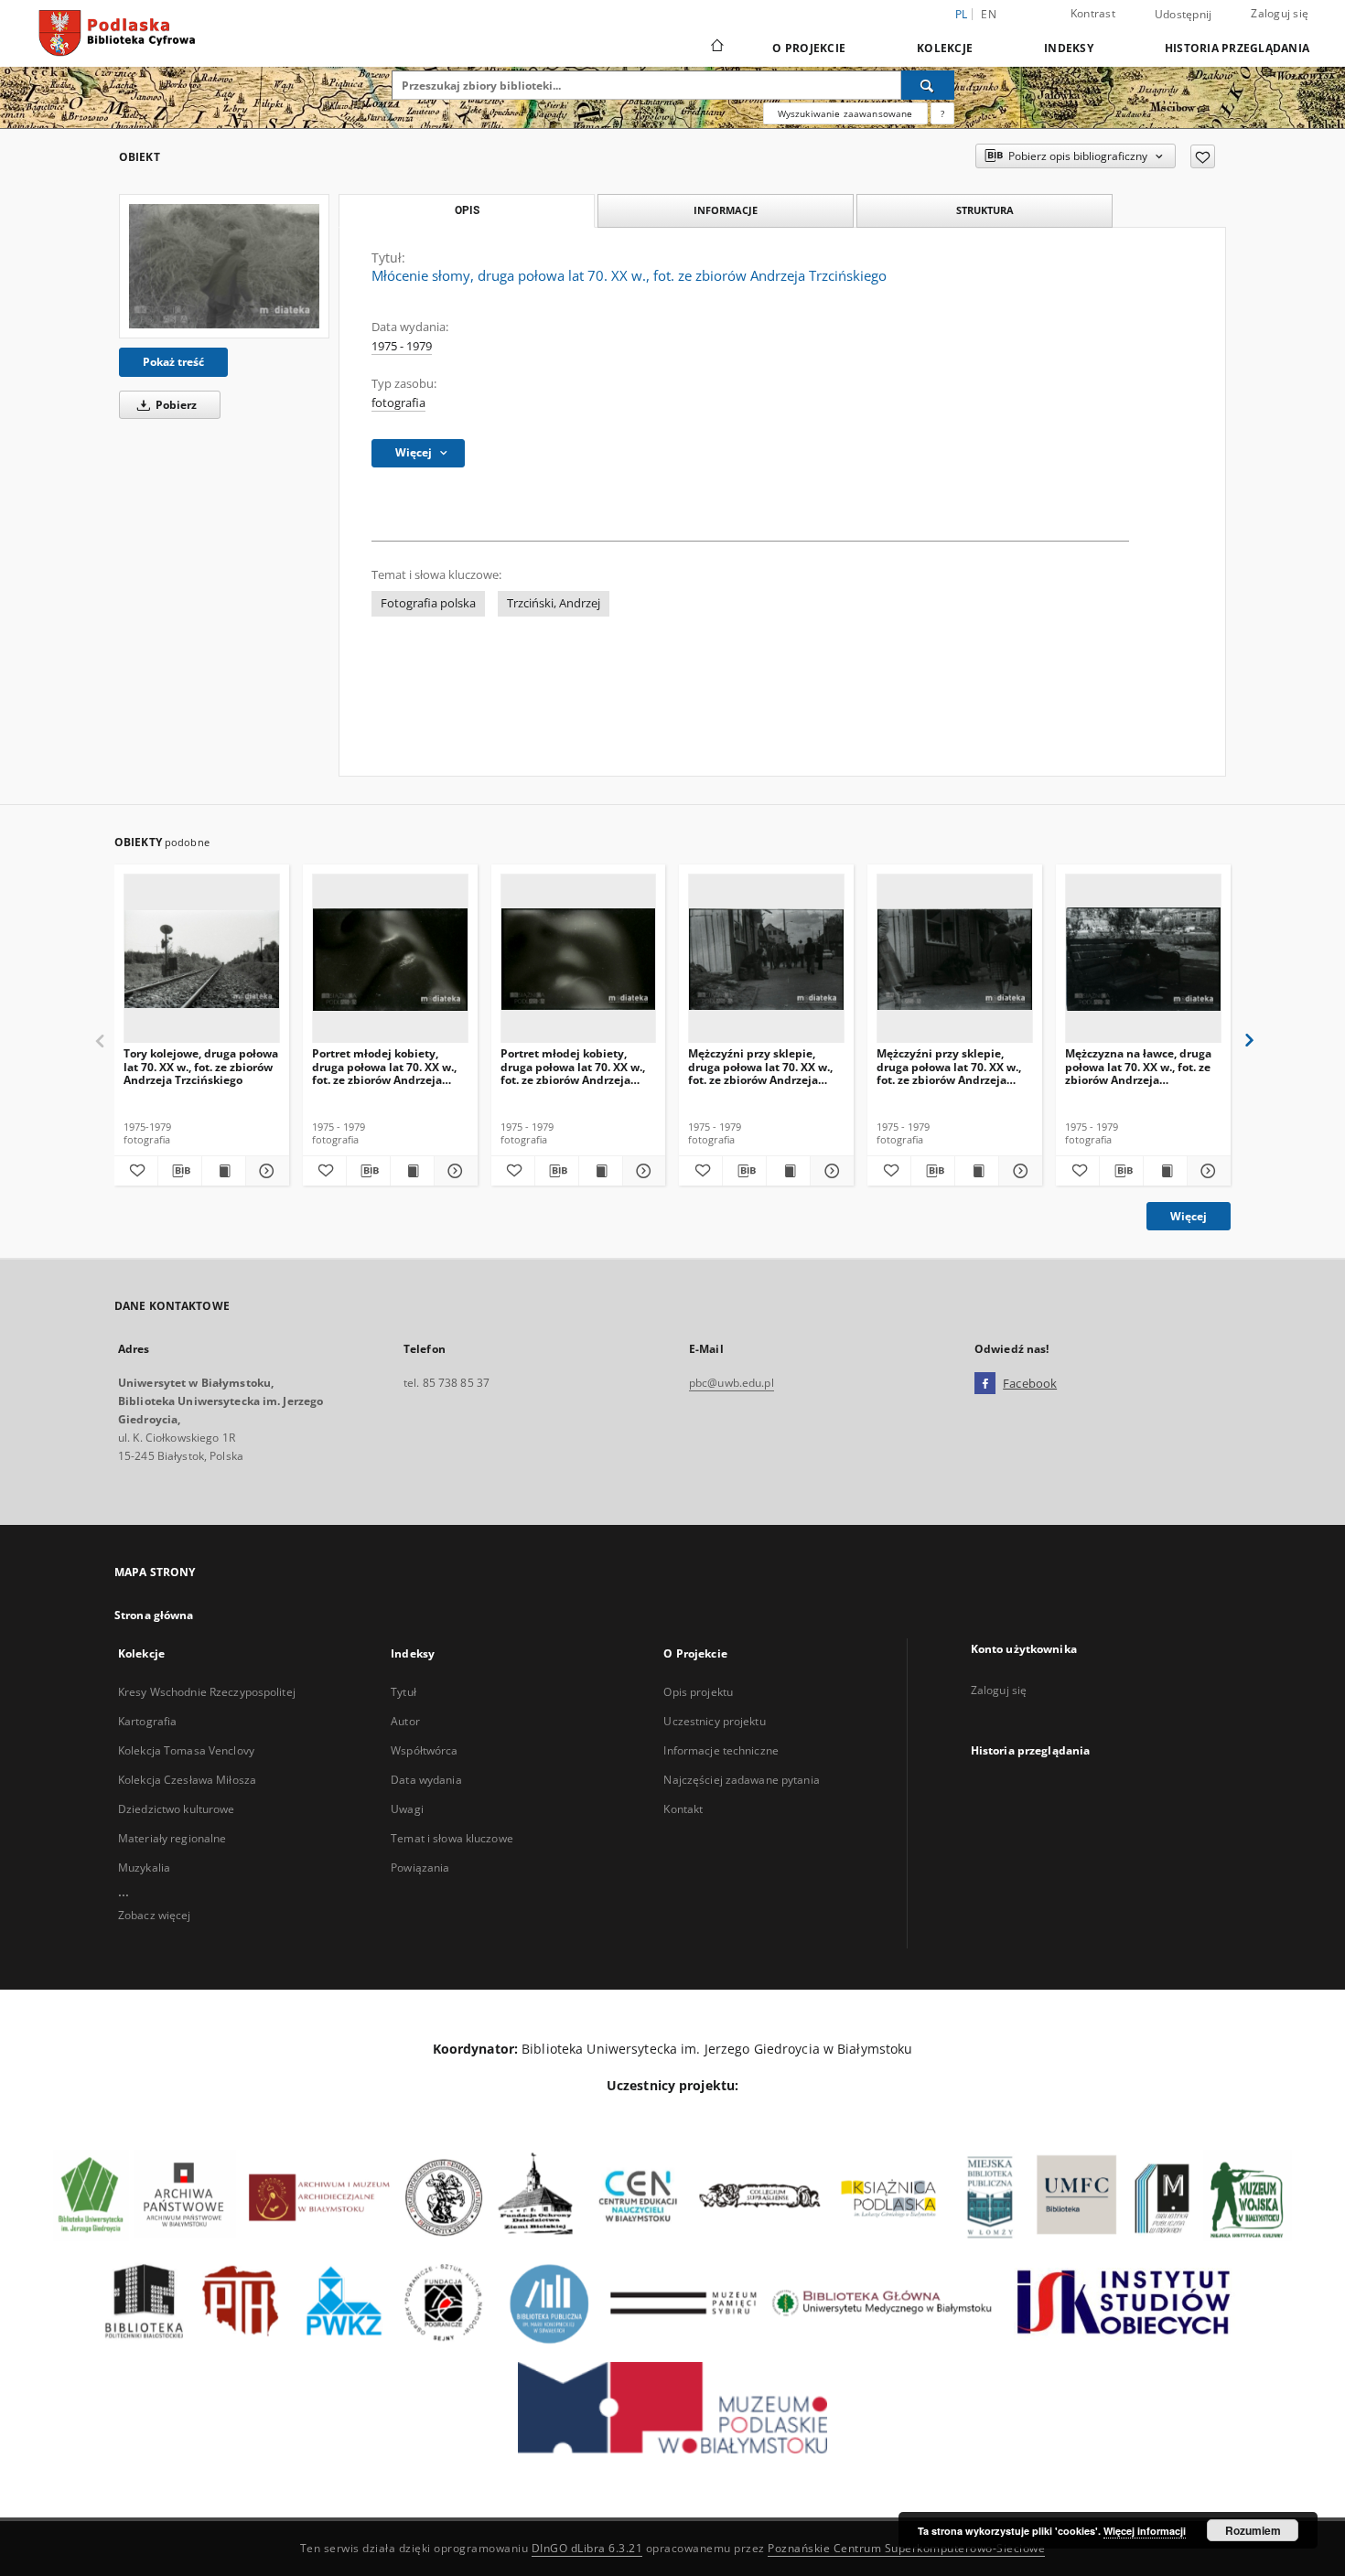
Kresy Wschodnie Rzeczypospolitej (207, 1692)
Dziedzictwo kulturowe (177, 1809)
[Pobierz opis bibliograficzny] (180, 1171)
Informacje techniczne (721, 1750)
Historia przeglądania (1237, 48)
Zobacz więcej (155, 1915)
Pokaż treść (173, 362)
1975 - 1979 (402, 346)
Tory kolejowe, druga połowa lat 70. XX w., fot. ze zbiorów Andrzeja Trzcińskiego (201, 1066)
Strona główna (154, 1615)
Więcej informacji (1145, 2531)
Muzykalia (144, 1868)
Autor (405, 1721)
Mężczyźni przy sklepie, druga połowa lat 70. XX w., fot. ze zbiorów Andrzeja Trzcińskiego (760, 1066)
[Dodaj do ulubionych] (1203, 156)
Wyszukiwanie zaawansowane (845, 113)
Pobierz (175, 405)
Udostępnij (1184, 15)
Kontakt (683, 1809)
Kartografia (147, 1721)
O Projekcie (809, 48)
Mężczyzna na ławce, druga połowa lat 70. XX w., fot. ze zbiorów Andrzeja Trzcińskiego (1138, 1066)
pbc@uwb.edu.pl (732, 1383)
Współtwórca (424, 1750)
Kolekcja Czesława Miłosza (187, 1780)
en (989, 14)
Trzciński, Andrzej (554, 603)
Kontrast (1093, 13)
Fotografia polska (428, 603)
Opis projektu (698, 1692)
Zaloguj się (1280, 13)
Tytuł (403, 1692)
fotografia (398, 403)
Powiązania (420, 1868)
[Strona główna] (716, 48)
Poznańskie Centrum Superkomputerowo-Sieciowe (906, 2548)
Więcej (1189, 1216)
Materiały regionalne (172, 1838)
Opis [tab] (467, 210)
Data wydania (426, 1780)
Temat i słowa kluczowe (452, 1838)
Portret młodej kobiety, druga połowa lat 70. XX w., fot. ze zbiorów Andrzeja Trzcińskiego (384, 1066)
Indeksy (1069, 48)
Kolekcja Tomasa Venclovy (186, 1750)
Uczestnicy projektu (714, 1721)
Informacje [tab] (726, 210)
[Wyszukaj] (928, 85)
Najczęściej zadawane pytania (741, 1780)
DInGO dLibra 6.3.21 (587, 2548)
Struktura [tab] (985, 210)
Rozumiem (1253, 2530)
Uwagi (407, 1809)
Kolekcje (945, 48)
